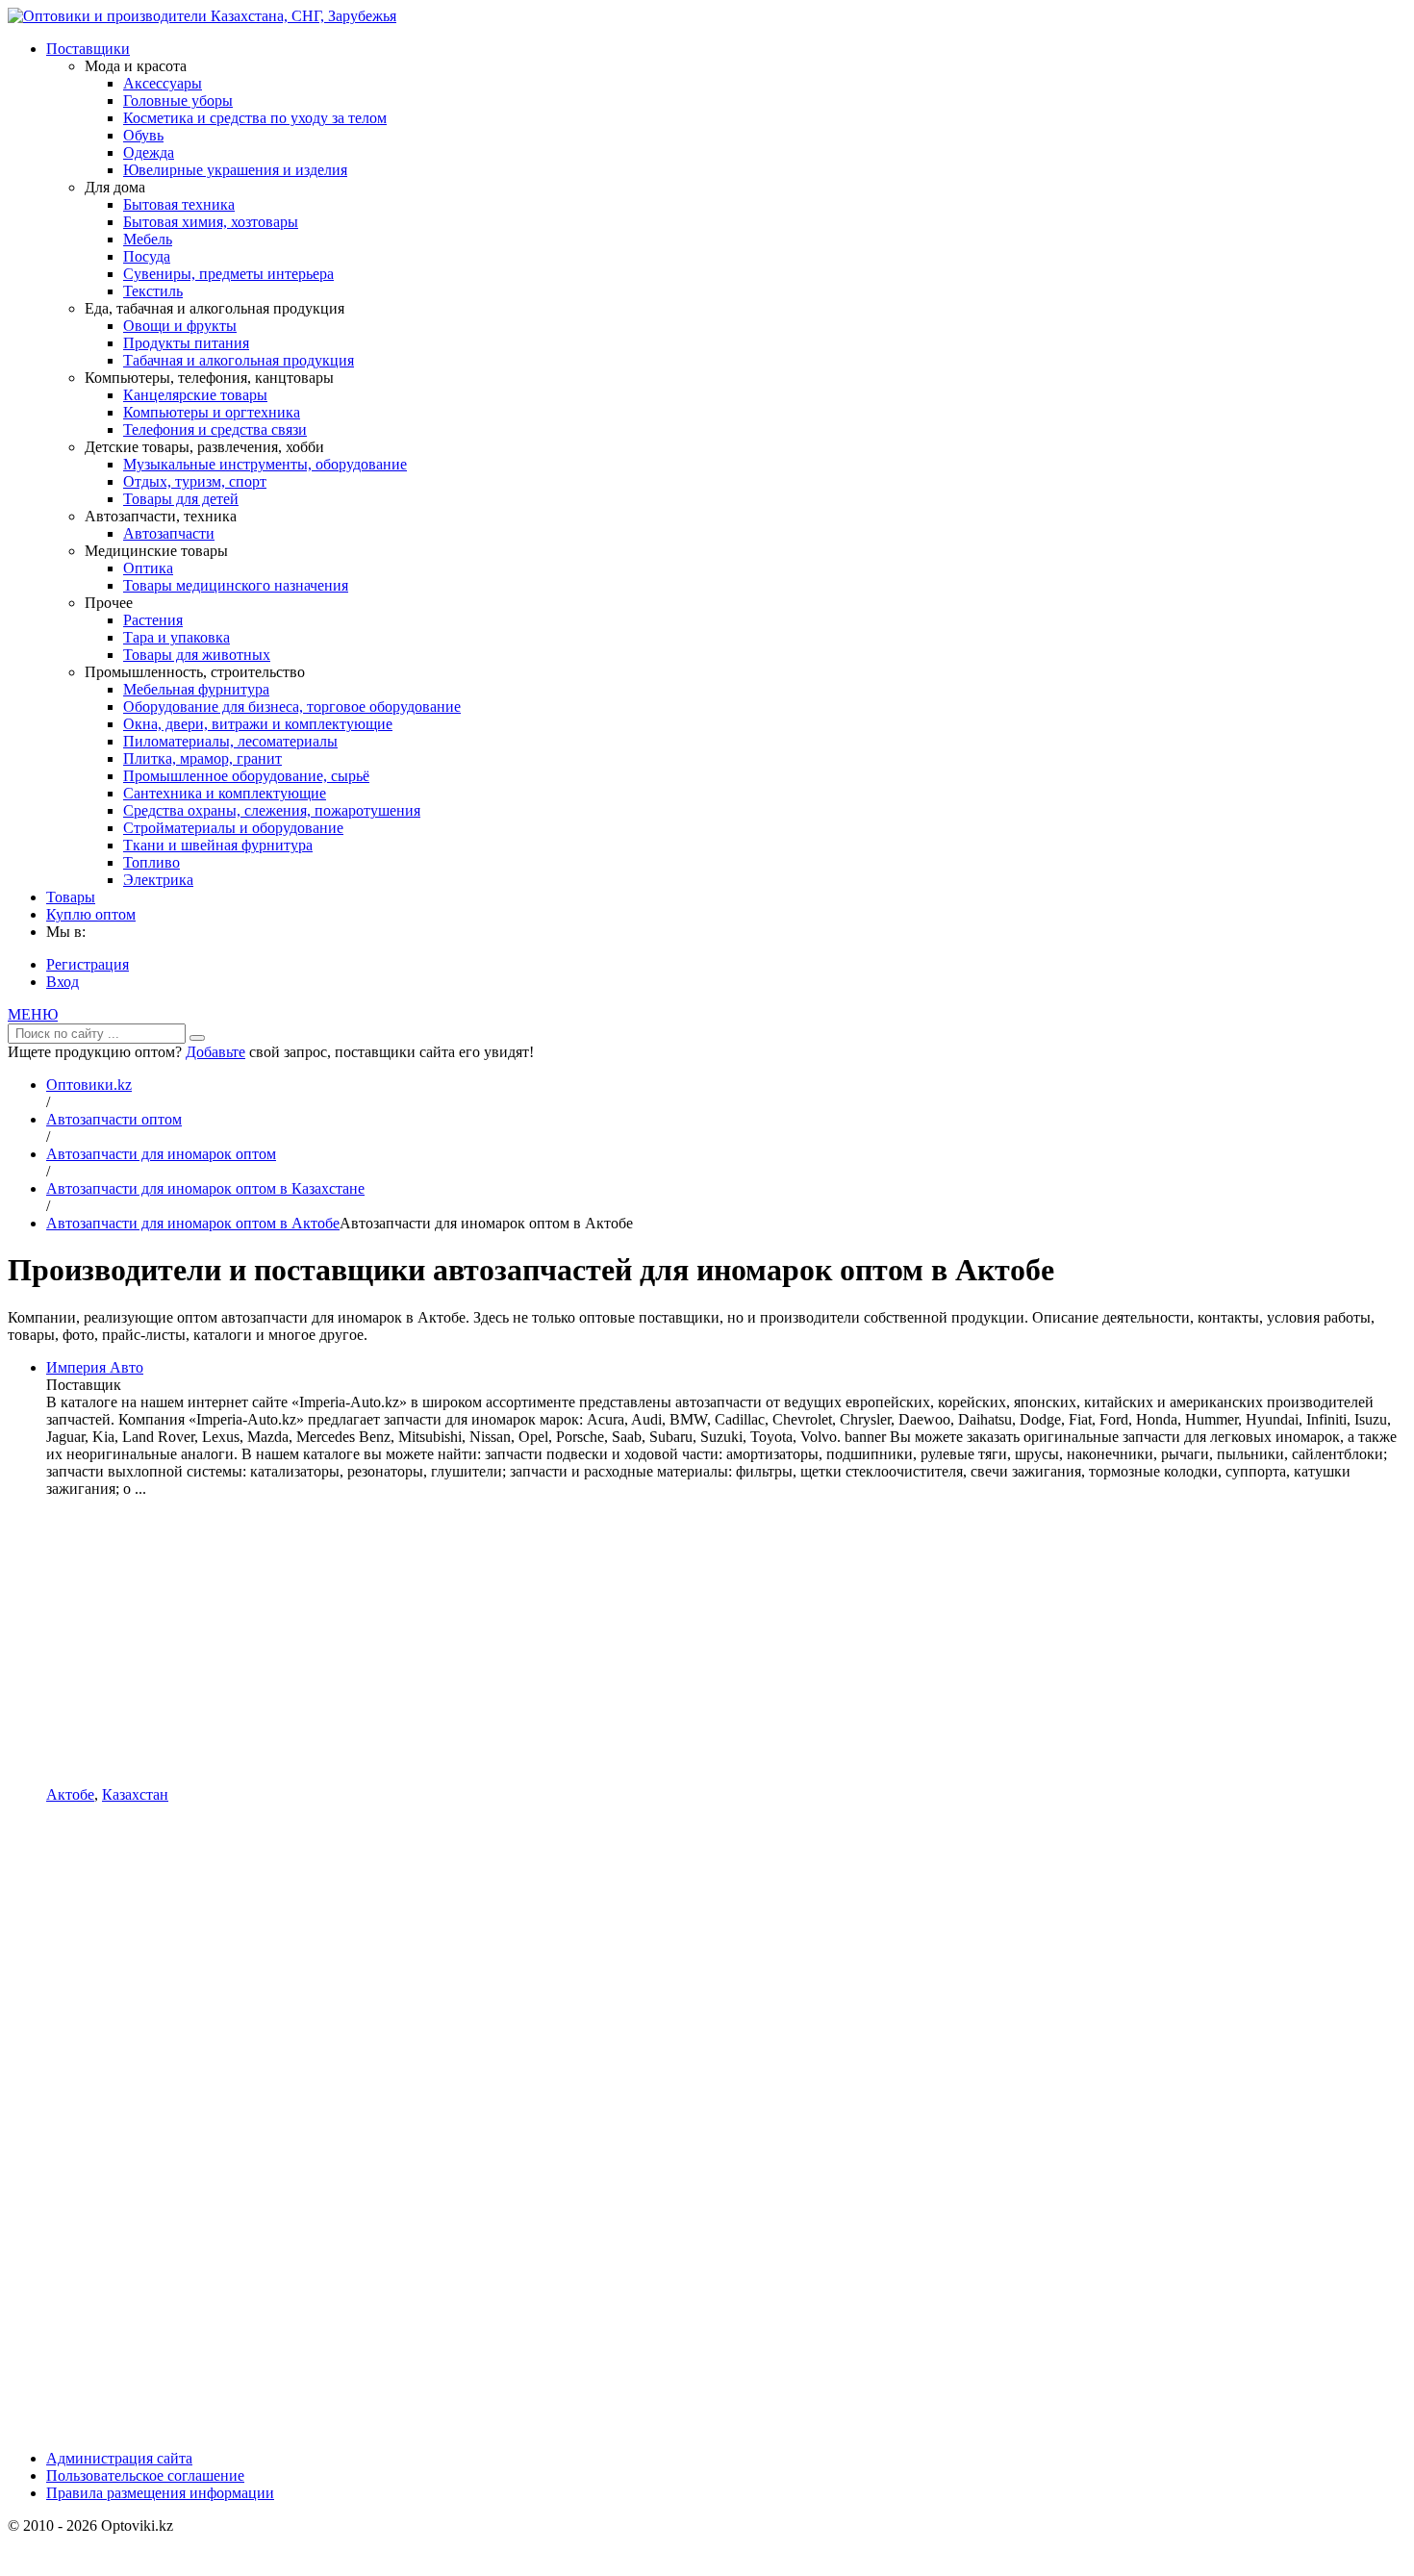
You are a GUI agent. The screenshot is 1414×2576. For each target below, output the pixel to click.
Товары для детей (181, 499)
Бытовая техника (179, 204)
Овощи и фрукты (180, 326)
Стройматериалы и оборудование (233, 828)
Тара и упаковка (177, 637)
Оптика (148, 568)
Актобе (70, 1794)
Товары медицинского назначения (236, 585)
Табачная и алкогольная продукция (239, 360)
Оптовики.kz (89, 1085)
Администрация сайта (119, 2458)
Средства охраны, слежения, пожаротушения (272, 810)
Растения (153, 620)
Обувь (143, 135)
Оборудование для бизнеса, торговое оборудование (292, 707)
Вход (63, 982)
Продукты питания (186, 343)
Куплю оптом (91, 914)
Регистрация (88, 964)
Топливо (151, 862)
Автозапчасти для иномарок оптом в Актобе (193, 1223)
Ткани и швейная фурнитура (218, 845)
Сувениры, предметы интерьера (228, 274)
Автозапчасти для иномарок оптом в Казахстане (205, 1188)
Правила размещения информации (160, 2493)
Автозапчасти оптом (114, 1119)
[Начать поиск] (197, 1038)
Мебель (148, 239)
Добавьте (215, 1052)
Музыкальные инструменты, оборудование (265, 464)
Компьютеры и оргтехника (212, 412)
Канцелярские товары (195, 395)
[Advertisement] (726, 1642)
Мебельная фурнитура (196, 689)
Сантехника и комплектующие (225, 793)
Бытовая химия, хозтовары (211, 222)
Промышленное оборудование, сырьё (246, 776)
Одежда (149, 152)
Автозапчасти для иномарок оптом (161, 1154)
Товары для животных (197, 655)
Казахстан (135, 1794)
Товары (71, 897)
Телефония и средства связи (215, 429)
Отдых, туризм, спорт (195, 481)
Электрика (158, 880)
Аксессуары (163, 83)
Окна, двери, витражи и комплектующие (258, 724)
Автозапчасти (169, 533)
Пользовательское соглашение (145, 2475)
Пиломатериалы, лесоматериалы (230, 741)
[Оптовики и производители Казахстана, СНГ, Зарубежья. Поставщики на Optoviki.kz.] (202, 16)
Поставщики (88, 49)
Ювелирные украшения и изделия (235, 170)
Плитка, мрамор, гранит (202, 758)
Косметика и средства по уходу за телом (255, 118)
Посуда (147, 256)
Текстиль (153, 291)
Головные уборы (178, 101)
